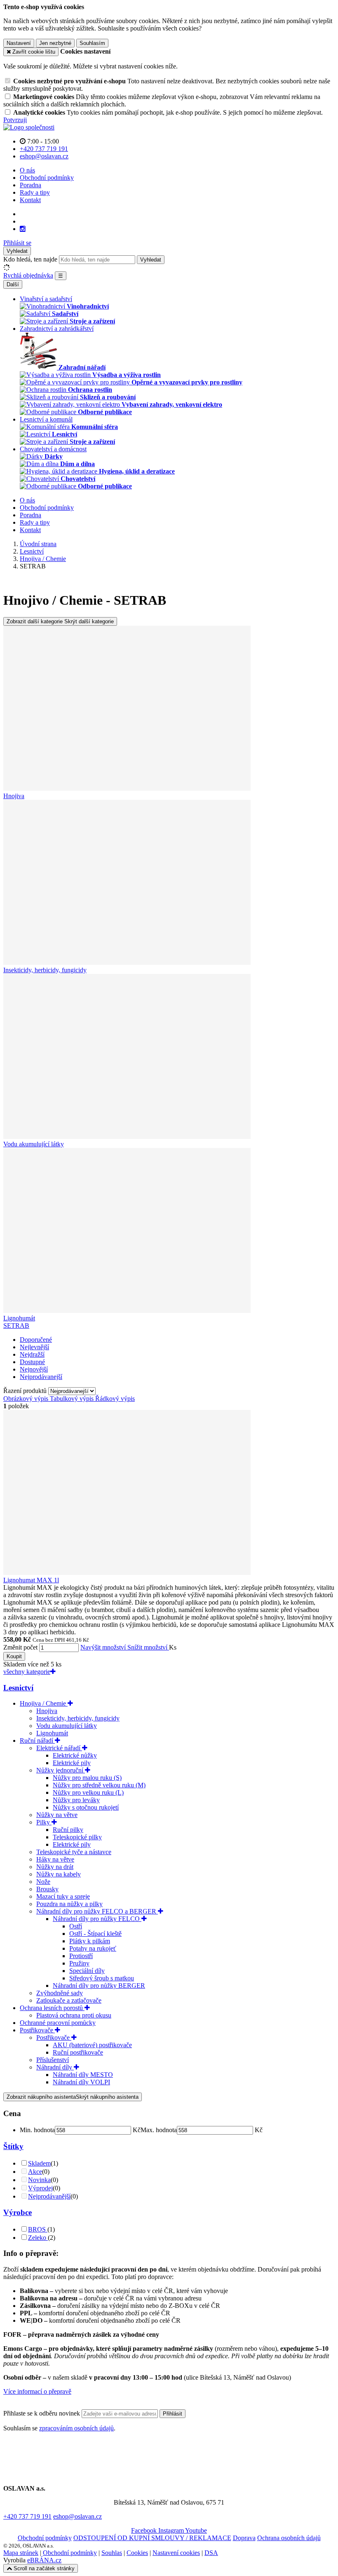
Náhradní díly (55, 2067)
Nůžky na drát (55, 1867)
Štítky (13, 2146)
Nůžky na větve (57, 1815)
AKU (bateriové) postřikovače (92, 2045)
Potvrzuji (15, 120)
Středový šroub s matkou (102, 1978)
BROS (38, 2229)
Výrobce (18, 2212)
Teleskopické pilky (77, 1837)
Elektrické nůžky (75, 1755)
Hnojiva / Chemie (44, 1703)
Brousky (47, 1889)
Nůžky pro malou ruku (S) (87, 1778)
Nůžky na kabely (59, 1874)
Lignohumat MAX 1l (31, 1580)
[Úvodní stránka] (29, 127)
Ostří (76, 1926)
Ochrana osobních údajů (289, 2538)
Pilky (44, 1822)
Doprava (244, 2538)
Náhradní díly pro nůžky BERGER (99, 1986)
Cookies (137, 2553)
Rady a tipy (35, 192)
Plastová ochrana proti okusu (74, 2015)
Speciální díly (87, 1971)
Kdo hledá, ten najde (30, 259)
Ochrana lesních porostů (52, 2008)
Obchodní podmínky (47, 178)
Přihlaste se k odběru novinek (42, 2413)
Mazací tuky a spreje (63, 1896)
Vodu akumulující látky (67, 1726)
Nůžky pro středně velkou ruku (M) (99, 1785)
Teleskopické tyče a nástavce (74, 1852)
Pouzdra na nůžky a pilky (69, 1904)
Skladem (39, 2163)
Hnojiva (47, 1711)
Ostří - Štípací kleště (95, 1934)
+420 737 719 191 (27, 2516)
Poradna (31, 185)
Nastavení (19, 43)
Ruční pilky (68, 1830)
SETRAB (16, 1326)
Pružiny (79, 1963)
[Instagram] (23, 229)
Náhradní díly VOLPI (81, 2082)
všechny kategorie (27, 1672)
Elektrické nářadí (59, 1748)
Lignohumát (52, 1733)
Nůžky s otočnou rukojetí (86, 1807)
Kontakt (30, 200)
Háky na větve (55, 1859)
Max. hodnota (159, 2130)
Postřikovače (37, 2030)
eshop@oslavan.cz (77, 2516)
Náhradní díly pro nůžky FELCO (97, 1919)
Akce (35, 2172)
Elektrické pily (72, 1763)
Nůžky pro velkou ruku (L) (88, 1792)
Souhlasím (92, 43)
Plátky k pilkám (90, 1941)
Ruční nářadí (37, 1741)
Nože (43, 1882)
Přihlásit (173, 2414)
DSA (211, 2553)
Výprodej (40, 2188)
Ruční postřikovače (78, 2052)
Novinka (39, 2180)
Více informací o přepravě (37, 2391)
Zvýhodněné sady (60, 1993)
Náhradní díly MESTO (83, 2075)
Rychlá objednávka (28, 275)
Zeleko (38, 2238)
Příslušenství (53, 2060)
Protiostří (81, 1956)
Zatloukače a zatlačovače (69, 2000)
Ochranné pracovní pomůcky (58, 2023)
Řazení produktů (26, 1391)
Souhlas (112, 2553)
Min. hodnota (37, 2130)
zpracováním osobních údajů (76, 2428)
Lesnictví (18, 1688)
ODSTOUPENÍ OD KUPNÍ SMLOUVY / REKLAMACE (152, 2538)
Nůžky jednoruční (61, 1770)
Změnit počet (20, 1647)
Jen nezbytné (55, 43)
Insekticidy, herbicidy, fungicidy (78, 1718)
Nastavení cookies (176, 2553)
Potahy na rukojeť (93, 1948)
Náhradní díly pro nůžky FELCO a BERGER (97, 1911)
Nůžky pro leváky (76, 1800)
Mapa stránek (21, 2553)
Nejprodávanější (49, 2196)
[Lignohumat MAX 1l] (127, 1573)
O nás (27, 170)
